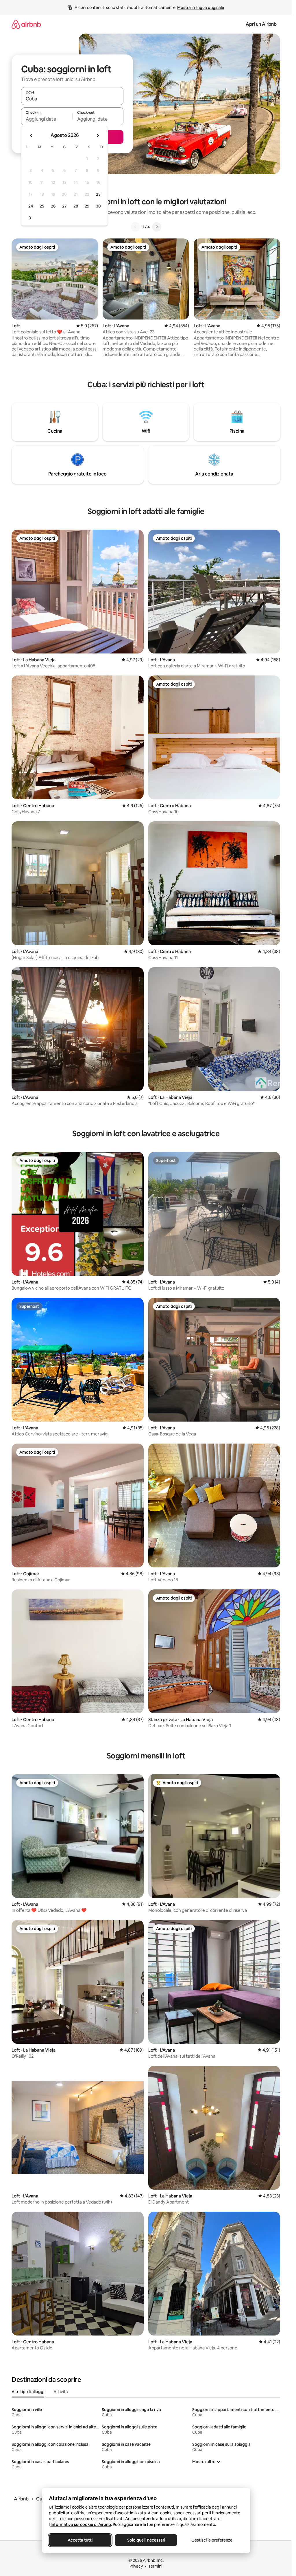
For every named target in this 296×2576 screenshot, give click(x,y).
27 (64, 206)
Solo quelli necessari (146, 2540)
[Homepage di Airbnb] (26, 24)
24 (31, 206)
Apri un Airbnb (261, 24)
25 (42, 206)
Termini (155, 2566)
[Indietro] (135, 227)
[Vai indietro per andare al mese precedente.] (31, 135)
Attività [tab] (61, 2392)
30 (98, 206)
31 (31, 218)
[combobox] (72, 99)
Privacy (136, 2566)
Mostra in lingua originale (201, 8)
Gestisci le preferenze (212, 2540)
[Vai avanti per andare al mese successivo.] (98, 135)
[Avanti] (157, 227)
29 (87, 206)
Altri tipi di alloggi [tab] (28, 2392)
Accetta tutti (80, 2540)
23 (98, 194)
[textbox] (47, 119)
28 (76, 206)
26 (53, 206)
